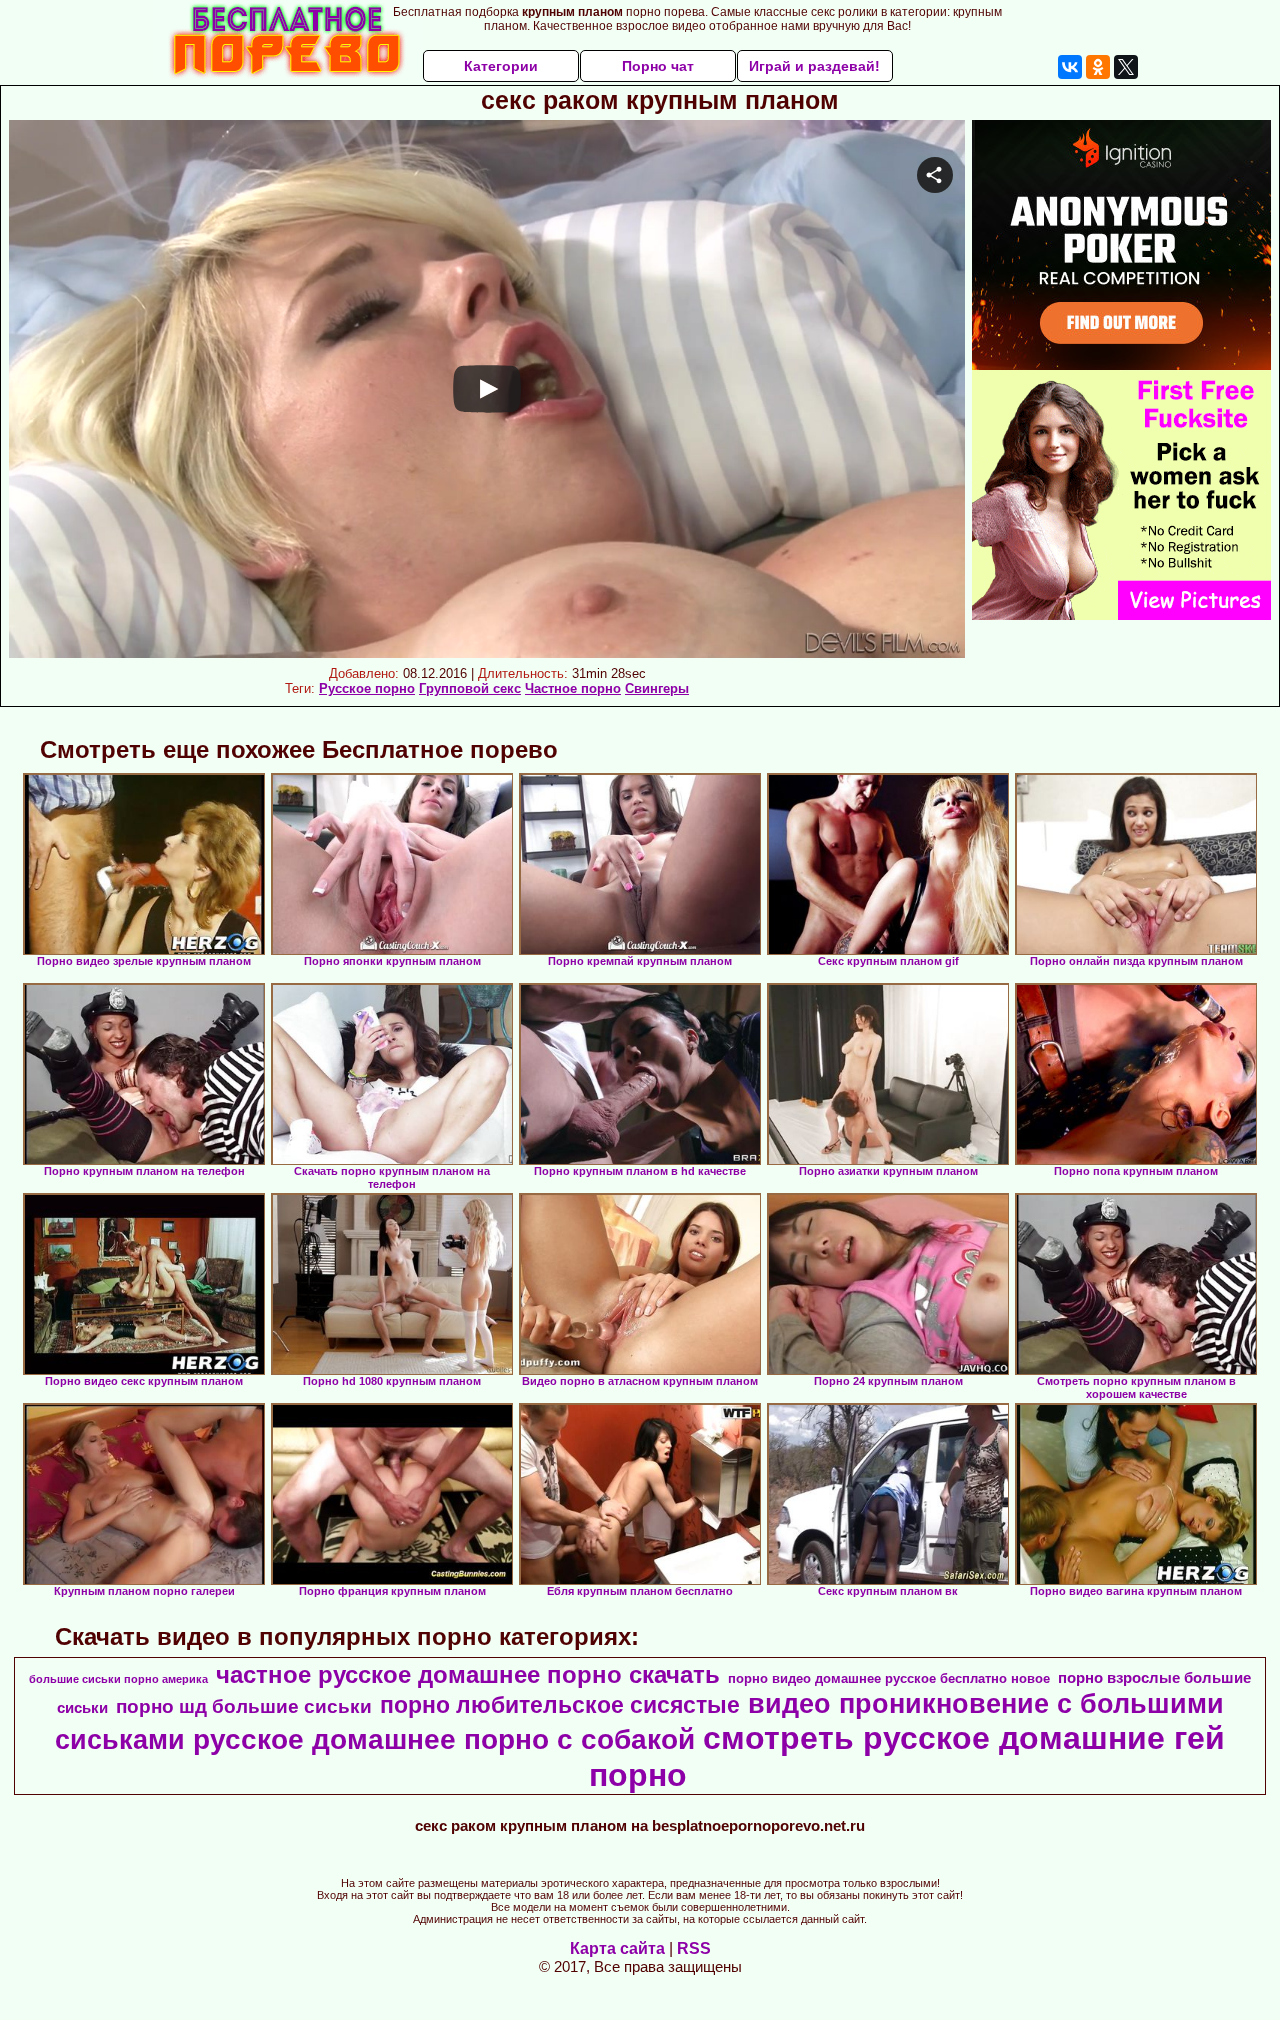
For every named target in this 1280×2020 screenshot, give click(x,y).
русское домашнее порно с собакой (444, 1739)
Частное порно (573, 688)
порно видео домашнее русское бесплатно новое (889, 1678)
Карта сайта (617, 1948)
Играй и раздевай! (814, 66)
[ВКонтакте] (1070, 67)
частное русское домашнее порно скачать (468, 1674)
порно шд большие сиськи (244, 1706)
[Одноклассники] (1098, 67)
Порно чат (658, 66)
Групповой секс (470, 688)
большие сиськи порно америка (118, 1679)
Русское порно (367, 688)
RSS (694, 1948)
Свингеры (657, 688)
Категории (501, 66)
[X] (1126, 67)
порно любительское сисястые (560, 1705)
